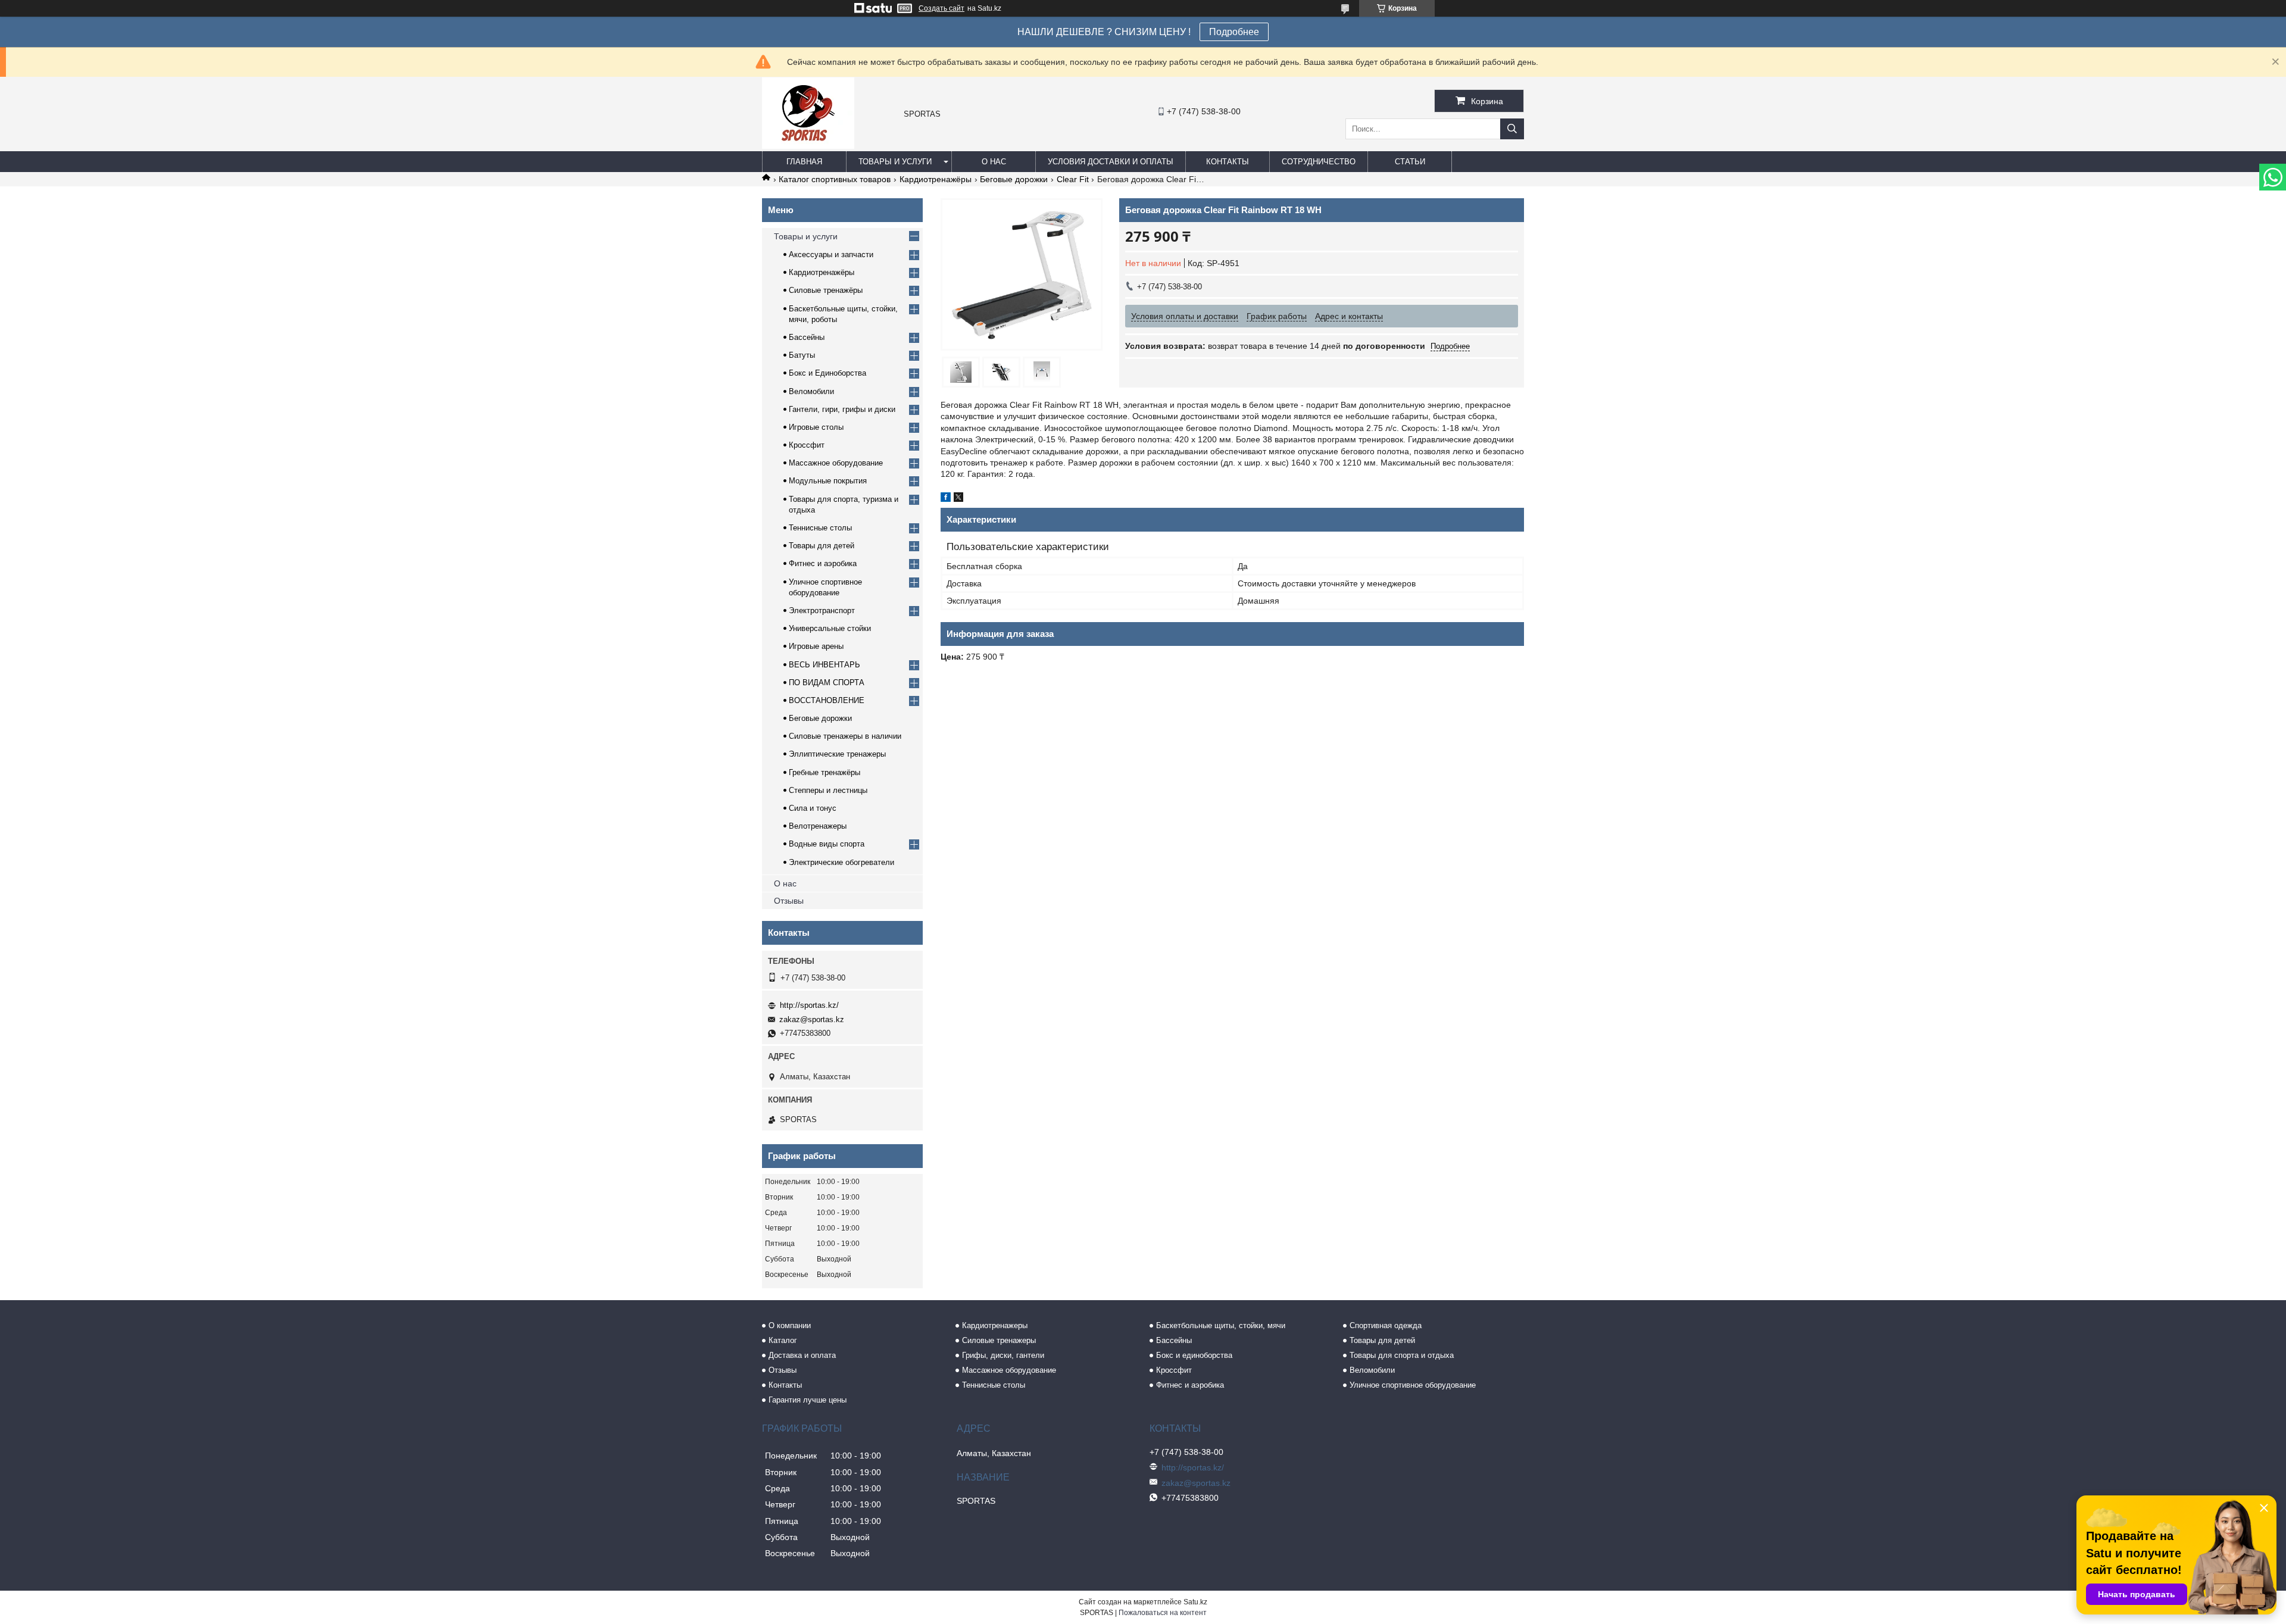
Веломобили (811, 391)
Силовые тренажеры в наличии (845, 736)
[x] (958, 499)
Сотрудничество (1319, 162)
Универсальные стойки (830, 628)
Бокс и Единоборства (827, 373)
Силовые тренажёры (826, 290)
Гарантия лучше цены (808, 1400)
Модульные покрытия (828, 481)
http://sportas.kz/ (809, 1005)
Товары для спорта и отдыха (1402, 1355)
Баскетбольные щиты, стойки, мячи (1221, 1325)
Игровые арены (816, 646)
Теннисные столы (820, 528)
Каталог (783, 1340)
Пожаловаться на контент (1163, 1613)
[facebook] (946, 499)
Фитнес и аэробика (823, 563)
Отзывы (789, 901)
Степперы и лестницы (828, 790)
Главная (804, 162)
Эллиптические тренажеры (837, 754)
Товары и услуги (895, 162)
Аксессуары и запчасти (831, 254)
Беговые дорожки (1014, 179)
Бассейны (807, 337)
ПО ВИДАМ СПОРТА (827, 683)
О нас (994, 162)
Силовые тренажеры (999, 1340)
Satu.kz (1195, 1602)
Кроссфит (807, 445)
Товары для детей (822, 546)
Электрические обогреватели (841, 862)
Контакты (1228, 162)
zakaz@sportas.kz (812, 1019)
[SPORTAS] (808, 146)
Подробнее (1234, 32)
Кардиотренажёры (936, 179)
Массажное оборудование (836, 463)
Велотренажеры (818, 826)
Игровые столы (816, 427)
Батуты (802, 355)
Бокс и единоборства (1194, 1355)
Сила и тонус (813, 808)
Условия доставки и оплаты (1111, 162)
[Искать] (1512, 129)
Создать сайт (941, 8)
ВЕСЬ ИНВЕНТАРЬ (825, 665)
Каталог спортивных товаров (835, 179)
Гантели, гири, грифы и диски (842, 409)
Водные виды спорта (827, 844)
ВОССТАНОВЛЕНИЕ (827, 700)
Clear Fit (1073, 179)
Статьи (1410, 162)
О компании (790, 1325)
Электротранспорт (822, 610)
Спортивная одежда (1386, 1325)
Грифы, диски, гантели (1003, 1355)
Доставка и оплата (802, 1355)
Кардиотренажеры (995, 1325)
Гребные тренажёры (825, 772)
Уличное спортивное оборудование (1413, 1385)
